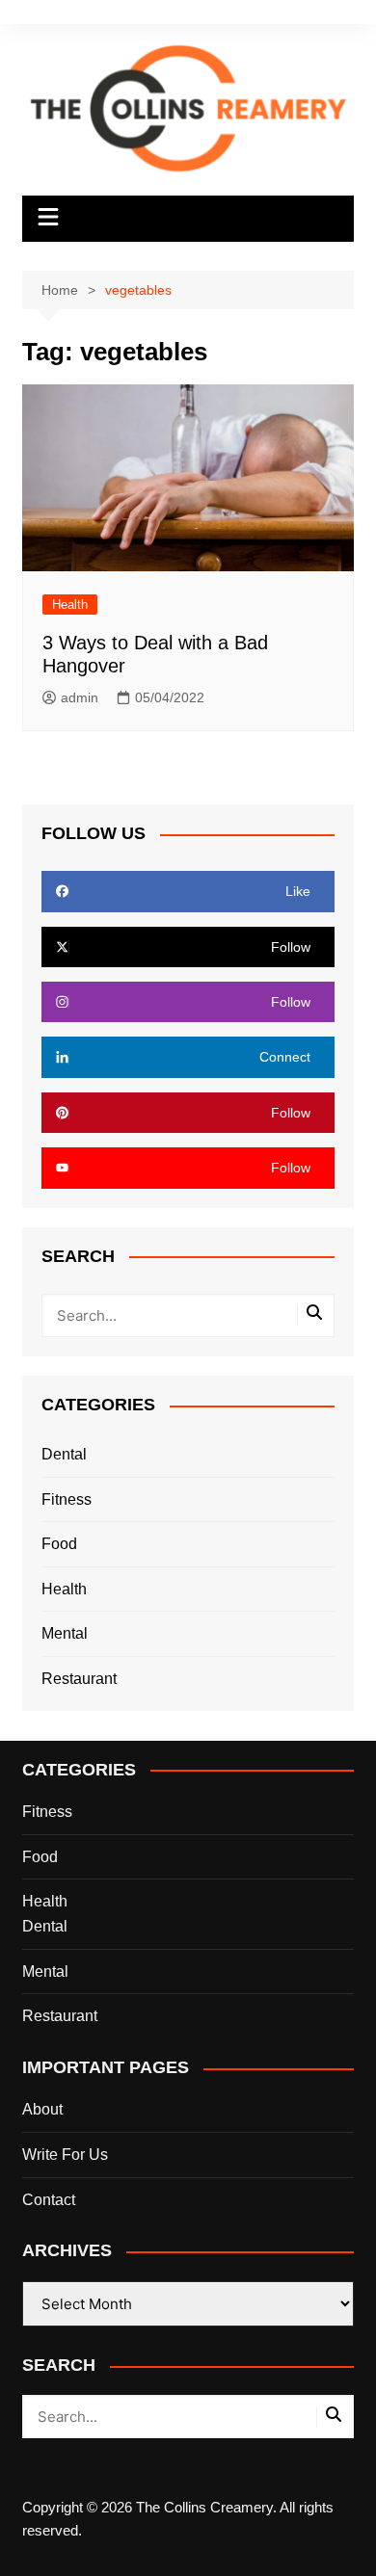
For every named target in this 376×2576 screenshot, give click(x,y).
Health (70, 605)
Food (59, 1544)
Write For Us (65, 2155)
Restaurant (79, 1679)
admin (80, 697)
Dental (64, 1454)
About (42, 2109)
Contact (49, 2200)
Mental (65, 1633)
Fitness (67, 1499)
